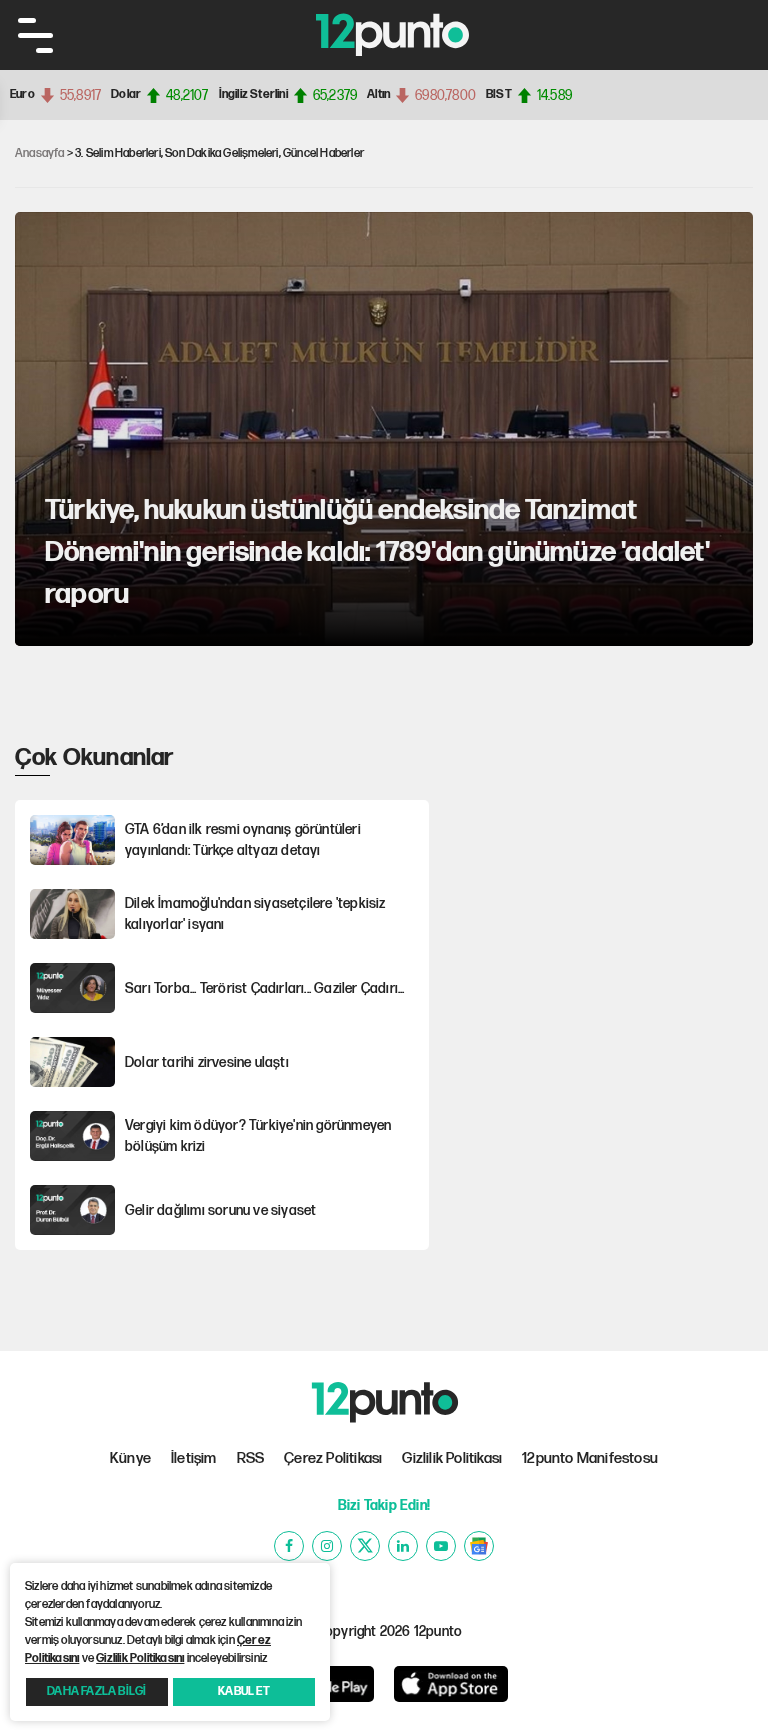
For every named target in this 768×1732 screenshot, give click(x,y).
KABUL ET (244, 1691)
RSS (251, 1458)
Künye (130, 1458)
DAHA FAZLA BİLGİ (96, 1691)
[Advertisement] (603, 865)
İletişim (194, 1458)
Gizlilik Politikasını (140, 1658)
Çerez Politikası (333, 1458)
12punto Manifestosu (590, 1458)
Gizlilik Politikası (452, 1458)
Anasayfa (40, 153)
